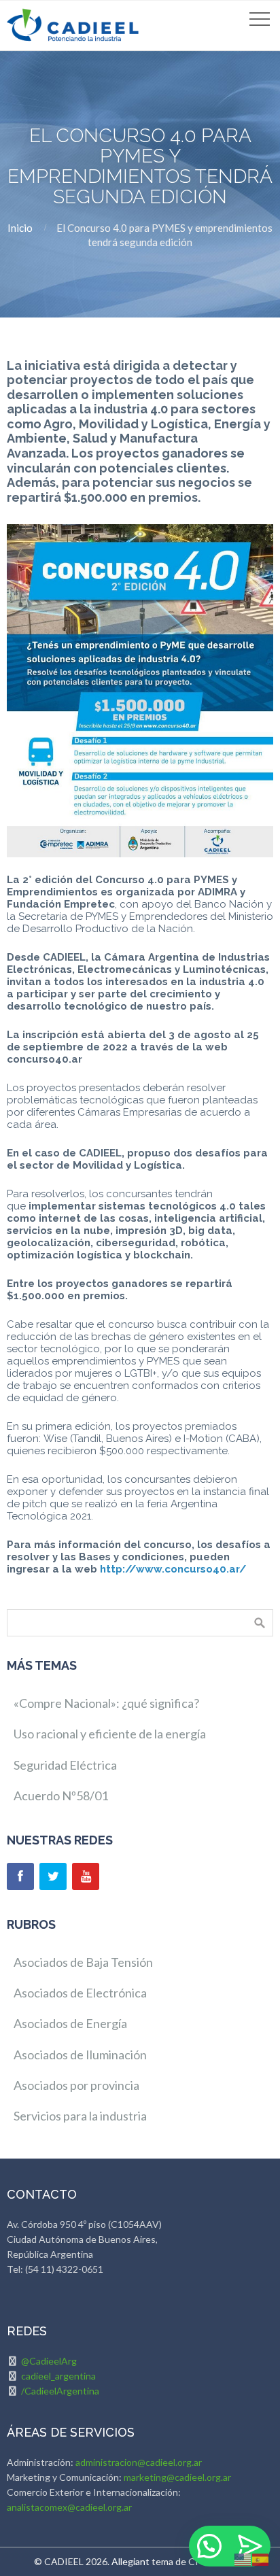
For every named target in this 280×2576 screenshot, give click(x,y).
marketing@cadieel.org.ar (177, 2477)
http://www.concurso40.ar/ (173, 1569)
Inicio (20, 228)
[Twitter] (53, 1876)
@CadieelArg (49, 2361)
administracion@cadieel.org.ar (139, 2462)
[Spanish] (261, 2558)
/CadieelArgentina (60, 2391)
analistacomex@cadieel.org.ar (69, 2507)
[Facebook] (20, 1876)
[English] (243, 2558)
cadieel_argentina (58, 2376)
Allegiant (130, 2561)
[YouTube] (86, 1876)
